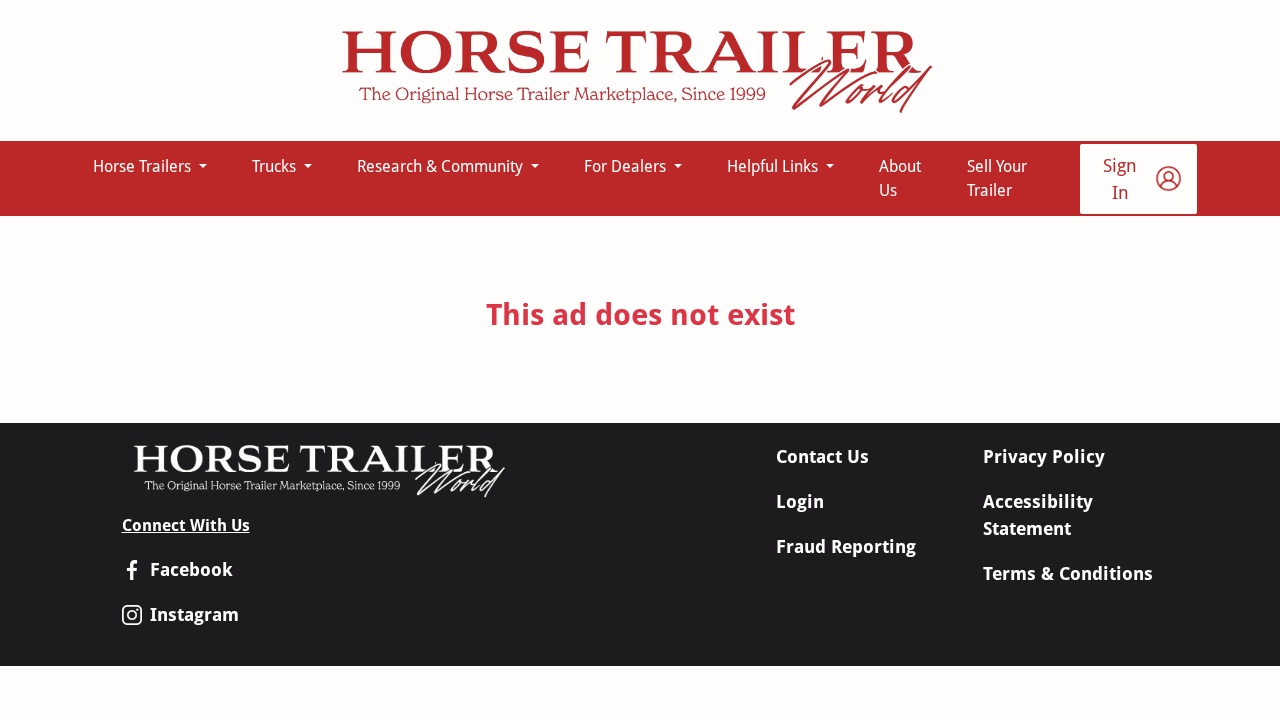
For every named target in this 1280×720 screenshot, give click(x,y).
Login (800, 501)
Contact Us (822, 456)
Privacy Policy (1044, 456)
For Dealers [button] (627, 166)
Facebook (191, 569)
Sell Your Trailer (997, 178)
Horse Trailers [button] (144, 166)
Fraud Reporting (846, 546)
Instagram (194, 614)
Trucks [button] (276, 166)
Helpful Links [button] (774, 166)
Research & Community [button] (442, 166)
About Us (900, 178)
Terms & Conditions (1068, 573)
